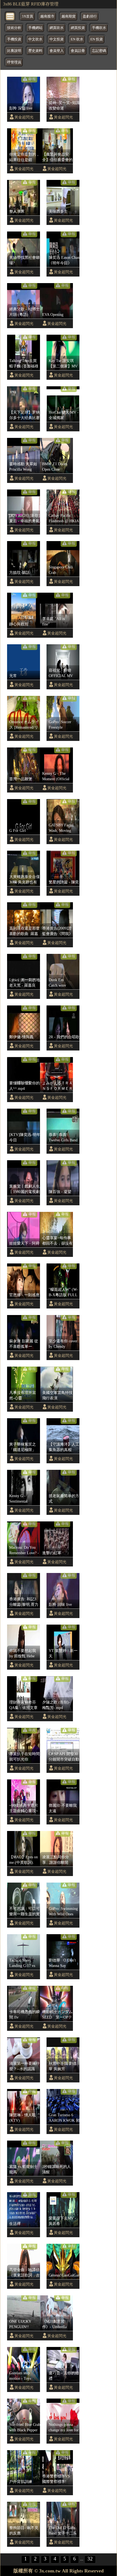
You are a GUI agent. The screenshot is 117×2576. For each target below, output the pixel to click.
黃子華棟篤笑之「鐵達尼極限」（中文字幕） (23, 1447)
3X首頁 (27, 16)
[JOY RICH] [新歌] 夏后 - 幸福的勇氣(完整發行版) (25, 518)
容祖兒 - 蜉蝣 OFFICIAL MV (61, 673)
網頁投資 (78, 28)
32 (90, 2559)
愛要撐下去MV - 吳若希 (62, 2221)
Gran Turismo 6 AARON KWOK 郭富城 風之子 (64, 2118)
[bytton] (10, 16)
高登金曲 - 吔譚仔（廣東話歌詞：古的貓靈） (24, 2273)
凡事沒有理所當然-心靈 (23, 1395)
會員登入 (57, 51)
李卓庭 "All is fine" (53, 621)
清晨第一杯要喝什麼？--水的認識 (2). (24, 2066)
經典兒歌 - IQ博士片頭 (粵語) (24, 312)
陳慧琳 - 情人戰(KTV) (22, 2118)
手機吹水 (99, 28)
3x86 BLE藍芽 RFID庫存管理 (31, 4)
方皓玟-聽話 (19, 572)
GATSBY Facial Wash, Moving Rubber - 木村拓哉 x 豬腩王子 (64, 828)
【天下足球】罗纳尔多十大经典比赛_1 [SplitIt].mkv (24, 415)
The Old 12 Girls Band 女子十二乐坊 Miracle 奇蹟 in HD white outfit (63, 2531)
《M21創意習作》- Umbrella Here (54, 2324)
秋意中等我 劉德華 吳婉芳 (63, 2066)
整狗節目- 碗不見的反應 (24, 2530)
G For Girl (18, 830)
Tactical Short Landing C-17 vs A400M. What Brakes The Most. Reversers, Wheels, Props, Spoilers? (24, 1963)
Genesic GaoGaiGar (64, 2275)
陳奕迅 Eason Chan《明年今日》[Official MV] (64, 260)
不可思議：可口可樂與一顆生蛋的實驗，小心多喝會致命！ (24, 1912)
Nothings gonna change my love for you (64, 2427)
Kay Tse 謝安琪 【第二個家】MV (63, 363)
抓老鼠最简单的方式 (64, 1498)
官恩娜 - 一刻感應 (24, 1295)
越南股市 (47, 16)
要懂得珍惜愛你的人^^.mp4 (24, 1086)
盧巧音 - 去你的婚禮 (64, 2376)
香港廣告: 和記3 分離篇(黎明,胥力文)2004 (24, 1602)
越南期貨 (69, 16)
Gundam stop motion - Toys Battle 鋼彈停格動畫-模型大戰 (24, 2376)
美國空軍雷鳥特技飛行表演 (57, 1395)
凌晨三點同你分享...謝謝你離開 (56, 1860)
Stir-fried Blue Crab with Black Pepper (25, 2427)
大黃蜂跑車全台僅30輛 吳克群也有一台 (24, 880)
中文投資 (57, 39)
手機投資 (14, 39)
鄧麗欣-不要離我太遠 (63, 1808)
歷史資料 (35, 51)
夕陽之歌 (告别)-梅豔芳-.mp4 (56, 1705)
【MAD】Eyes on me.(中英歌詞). (24, 1860)
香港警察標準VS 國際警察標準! (56, 2479)
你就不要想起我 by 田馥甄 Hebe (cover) (23, 1654)
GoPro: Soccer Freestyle (60, 725)
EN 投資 (97, 39)
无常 (13, 676)
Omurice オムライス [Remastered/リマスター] (24, 725)
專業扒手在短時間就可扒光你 (24, 1756)
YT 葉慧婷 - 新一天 (63, 1653)
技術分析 (14, 28)
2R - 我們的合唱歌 (64, 1037)
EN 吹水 (77, 39)
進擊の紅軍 (52, 1553)
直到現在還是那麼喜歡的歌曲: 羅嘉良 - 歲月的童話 (24, 931)
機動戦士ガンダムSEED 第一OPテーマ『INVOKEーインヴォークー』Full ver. (57, 2015)
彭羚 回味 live (60, 1604)
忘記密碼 (99, 51)
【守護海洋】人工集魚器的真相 (64, 1447)
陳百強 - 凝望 (60, 1192)
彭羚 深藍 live (21, 108)
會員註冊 (78, 51)
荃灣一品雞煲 (21, 779)
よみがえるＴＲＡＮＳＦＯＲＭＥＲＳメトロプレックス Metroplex (57, 1086)
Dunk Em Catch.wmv (57, 983)
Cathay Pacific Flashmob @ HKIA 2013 (64, 518)
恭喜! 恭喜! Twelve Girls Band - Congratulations (63, 1138)
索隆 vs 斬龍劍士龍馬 (23, 2169)
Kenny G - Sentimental (18, 1498)
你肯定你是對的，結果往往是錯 (24, 157)
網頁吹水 (57, 28)
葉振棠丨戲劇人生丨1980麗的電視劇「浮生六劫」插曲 (24, 1189)
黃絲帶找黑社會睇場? (24, 260)
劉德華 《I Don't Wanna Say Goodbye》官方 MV (62, 1963)
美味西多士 (58, 211)
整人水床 (17, 211)
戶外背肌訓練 (21, 2482)
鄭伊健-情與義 (21, 1037)
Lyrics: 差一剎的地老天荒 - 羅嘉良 (25, 983)
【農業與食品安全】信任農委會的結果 (57, 157)
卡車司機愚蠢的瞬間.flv (24, 2014)
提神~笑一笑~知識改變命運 (64, 105)
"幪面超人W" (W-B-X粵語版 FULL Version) (63, 1292)
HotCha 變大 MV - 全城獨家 (64, 415)
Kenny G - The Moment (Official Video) (56, 776)
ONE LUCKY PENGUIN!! (20, 2324)
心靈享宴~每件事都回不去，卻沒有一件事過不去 (57, 1241)
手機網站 (35, 28)
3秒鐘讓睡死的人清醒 (56, 2169)
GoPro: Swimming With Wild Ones (63, 1911)
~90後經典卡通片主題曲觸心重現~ (24, 1808)
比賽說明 (14, 51)
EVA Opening (53, 314)
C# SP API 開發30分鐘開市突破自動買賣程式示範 (64, 1757)
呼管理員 (14, 62)
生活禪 (15, 2224)
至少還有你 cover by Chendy (63, 1344)
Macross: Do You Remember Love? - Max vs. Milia (24, 1550)
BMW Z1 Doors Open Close (55, 467)
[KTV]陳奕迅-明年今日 (25, 1137)
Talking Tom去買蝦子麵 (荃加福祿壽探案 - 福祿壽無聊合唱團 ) (24, 364)
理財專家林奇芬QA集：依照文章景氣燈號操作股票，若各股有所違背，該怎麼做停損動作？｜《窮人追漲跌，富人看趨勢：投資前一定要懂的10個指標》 (24, 1705)
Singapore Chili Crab (61, 570)
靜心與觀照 (19, 624)
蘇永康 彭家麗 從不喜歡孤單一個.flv (24, 1344)
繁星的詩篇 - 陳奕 (64, 882)
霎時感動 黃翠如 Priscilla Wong (23, 467)
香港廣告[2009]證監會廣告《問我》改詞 (57, 931)
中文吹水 (35, 39)
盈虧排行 (90, 16)
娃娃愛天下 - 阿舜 (24, 1243)
